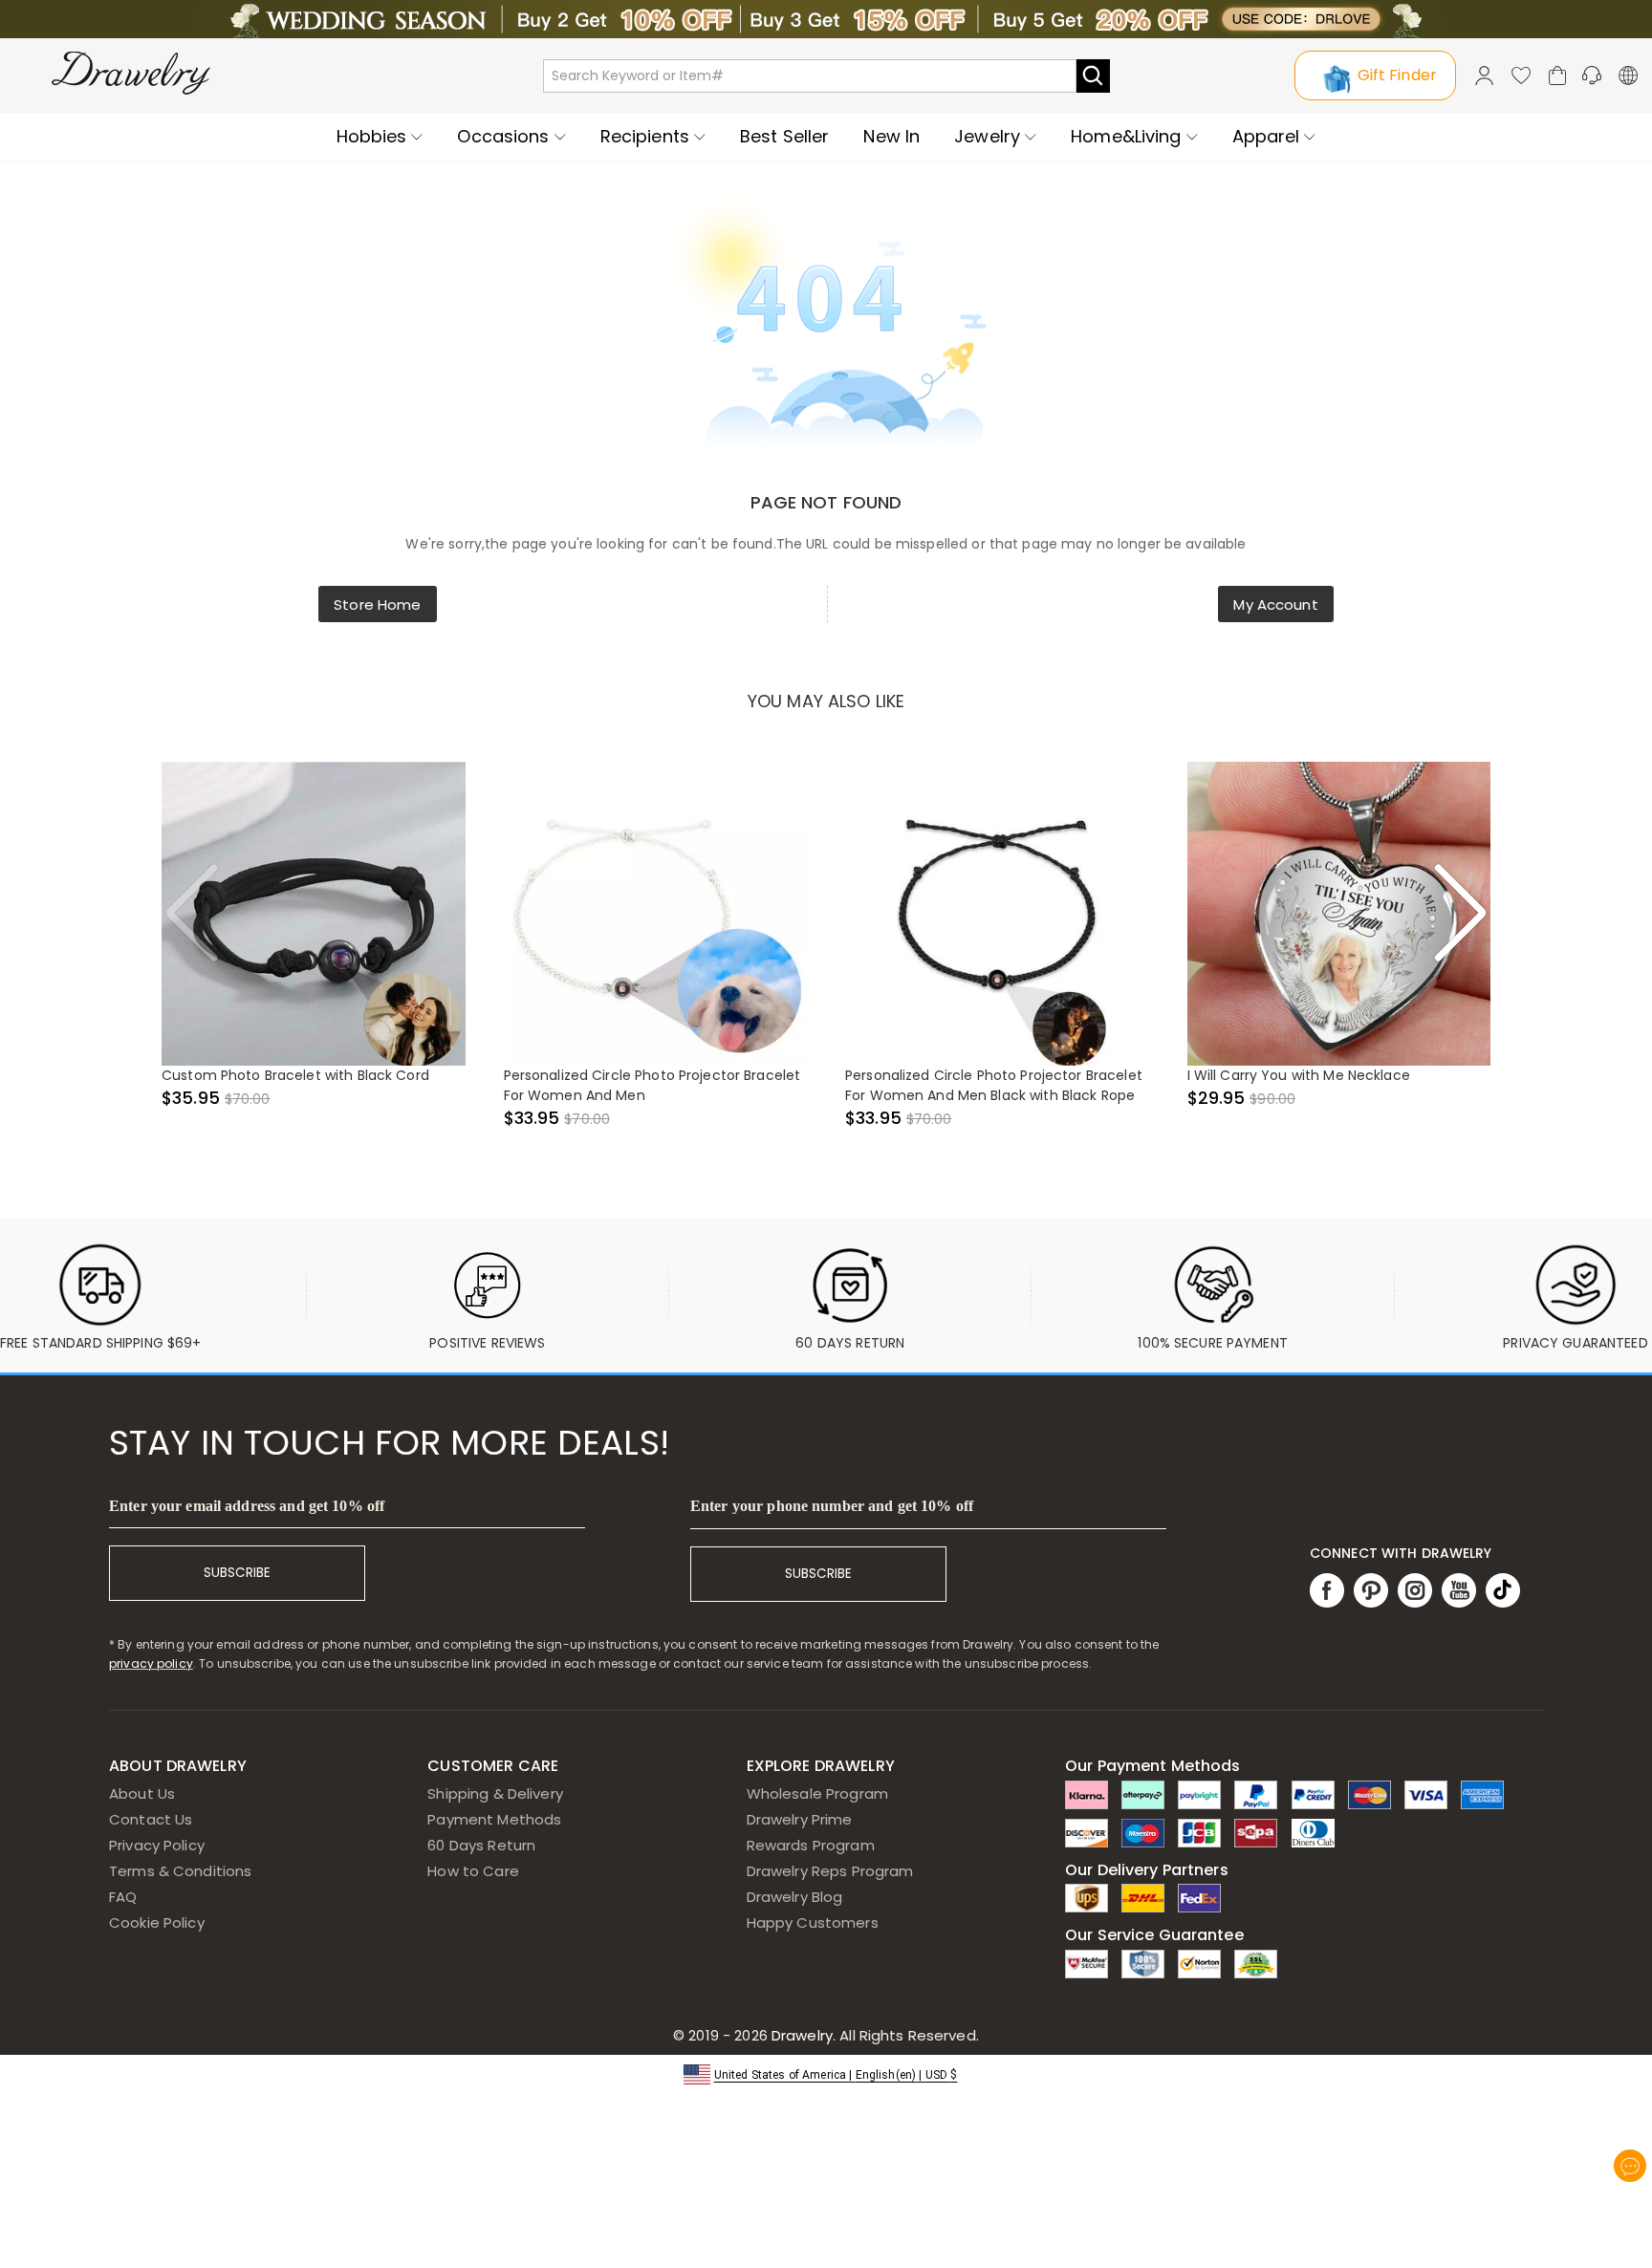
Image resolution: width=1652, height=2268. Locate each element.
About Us (142, 1793)
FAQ (123, 1897)
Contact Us (151, 1819)
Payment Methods (494, 1819)
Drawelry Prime (800, 1819)
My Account (1275, 605)
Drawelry (873, 2035)
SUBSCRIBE (237, 1573)
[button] (826, 2074)
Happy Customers (813, 1922)
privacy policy (151, 1663)
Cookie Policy (157, 1922)
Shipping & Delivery (495, 1793)
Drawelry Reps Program (830, 1871)
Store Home (377, 605)
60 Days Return (481, 1845)
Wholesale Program (817, 1793)
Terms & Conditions (180, 1871)
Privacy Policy (157, 1845)
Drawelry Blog (795, 1897)
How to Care (473, 1871)
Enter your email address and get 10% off (247, 1506)
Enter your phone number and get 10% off (832, 1506)
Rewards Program (811, 1845)
